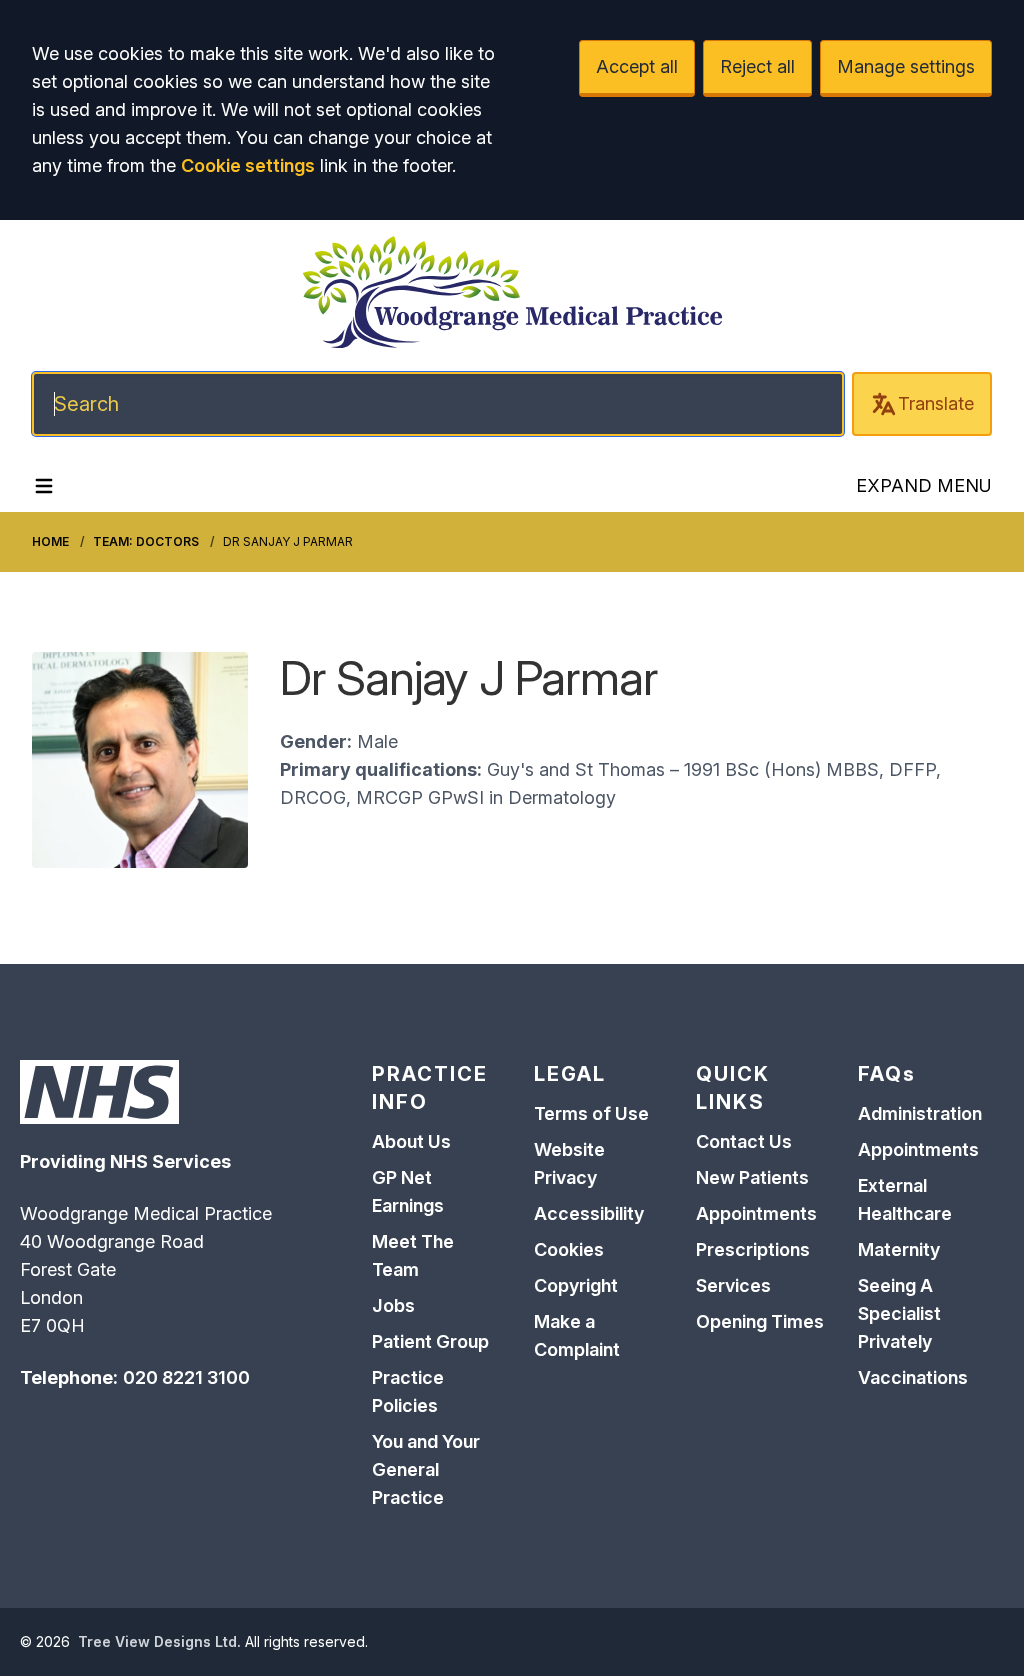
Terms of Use (591, 1113)
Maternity (899, 1249)
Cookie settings (248, 165)
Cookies (569, 1249)
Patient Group (430, 1341)
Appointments (756, 1213)
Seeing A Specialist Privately (899, 1313)
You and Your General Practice (426, 1469)
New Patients (752, 1177)
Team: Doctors (146, 541)
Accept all (637, 66)
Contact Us (744, 1141)
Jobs (393, 1305)
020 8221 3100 (186, 1377)
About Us (411, 1141)
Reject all (757, 66)
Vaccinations (913, 1377)
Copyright (576, 1285)
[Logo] (512, 292)
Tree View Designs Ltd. (159, 1641)
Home (50, 541)
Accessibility (589, 1213)
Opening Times (760, 1321)
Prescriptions (753, 1249)
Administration (920, 1113)
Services (733, 1285)
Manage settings (906, 66)
